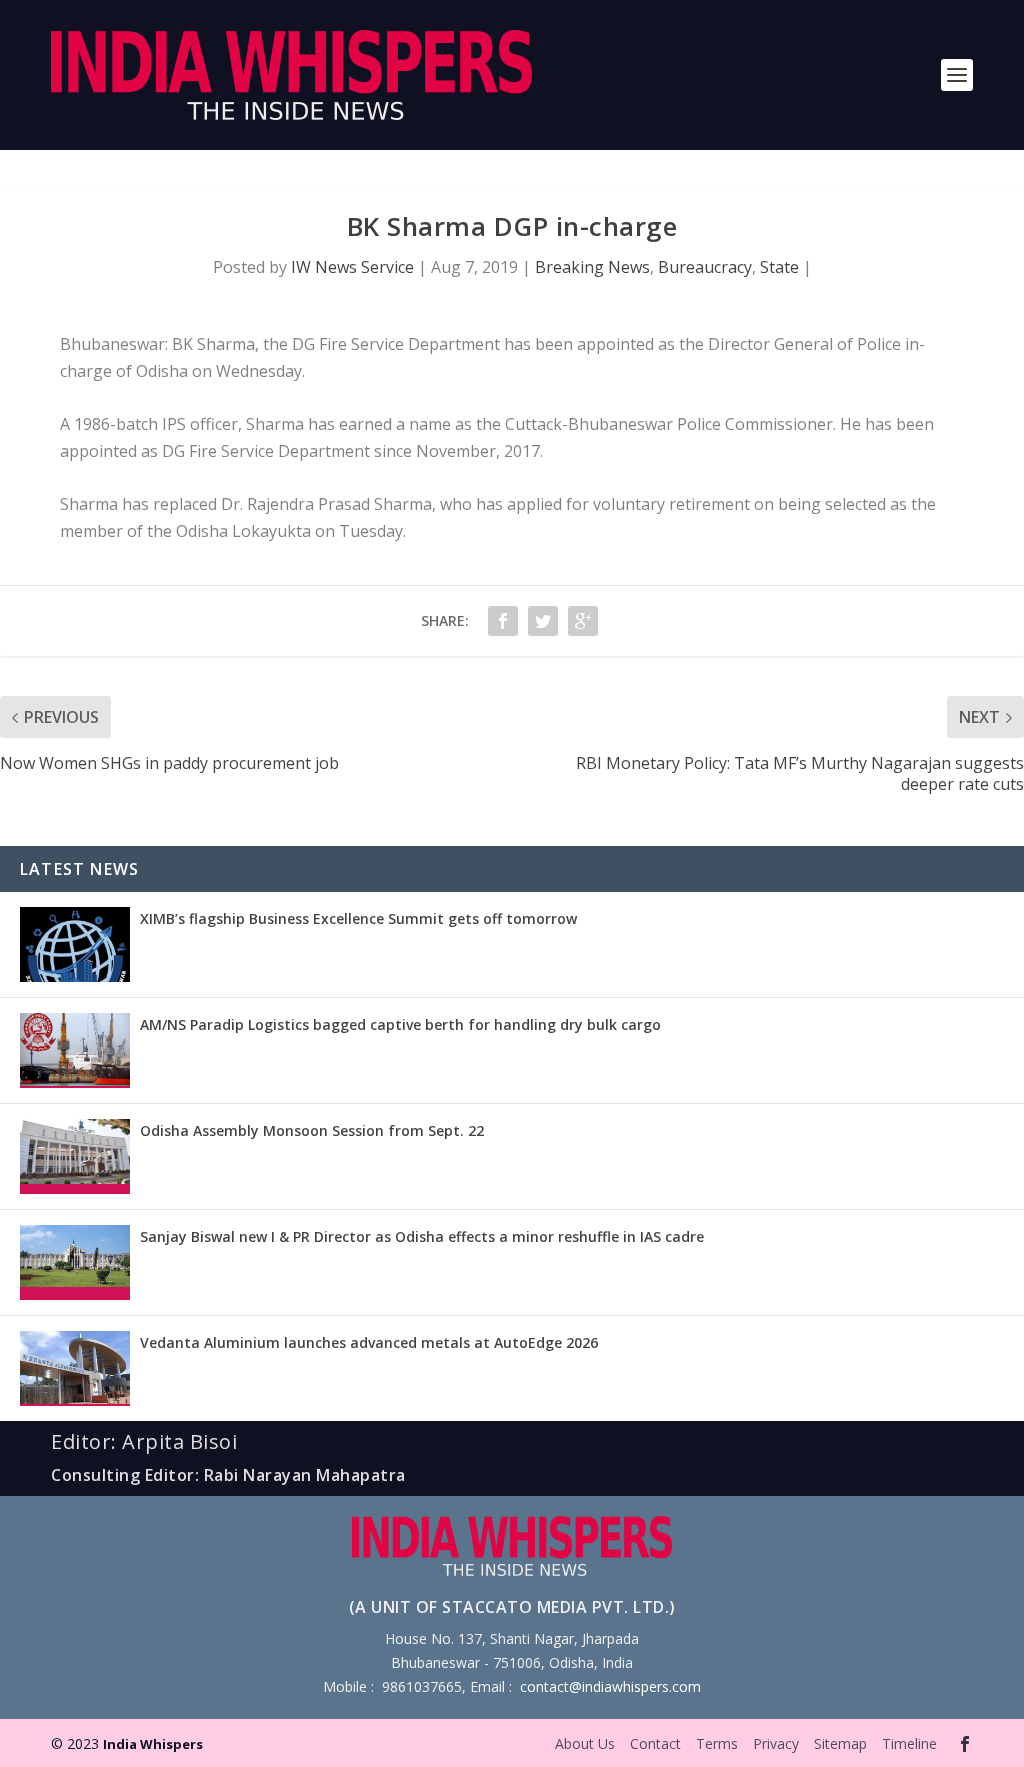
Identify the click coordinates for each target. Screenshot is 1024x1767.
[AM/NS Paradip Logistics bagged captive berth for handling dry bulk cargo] (75, 1050)
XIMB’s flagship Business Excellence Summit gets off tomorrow (358, 918)
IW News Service (352, 267)
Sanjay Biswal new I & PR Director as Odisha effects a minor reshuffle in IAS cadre (422, 1236)
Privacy (776, 1743)
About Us (585, 1743)
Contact (655, 1743)
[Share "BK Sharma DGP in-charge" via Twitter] (543, 621)
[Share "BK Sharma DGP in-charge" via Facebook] (503, 621)
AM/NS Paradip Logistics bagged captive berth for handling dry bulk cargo (400, 1024)
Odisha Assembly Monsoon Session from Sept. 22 (312, 1130)
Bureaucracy (705, 267)
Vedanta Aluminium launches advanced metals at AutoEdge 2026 (369, 1342)
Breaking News (592, 267)
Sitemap (840, 1743)
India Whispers (153, 1744)
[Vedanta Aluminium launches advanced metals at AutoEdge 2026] (75, 1368)
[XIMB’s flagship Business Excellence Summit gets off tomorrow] (75, 944)
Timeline (909, 1743)
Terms (717, 1743)
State (779, 267)
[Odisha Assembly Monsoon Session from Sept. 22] (75, 1156)
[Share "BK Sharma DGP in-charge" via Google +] (583, 621)
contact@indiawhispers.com (610, 1686)
